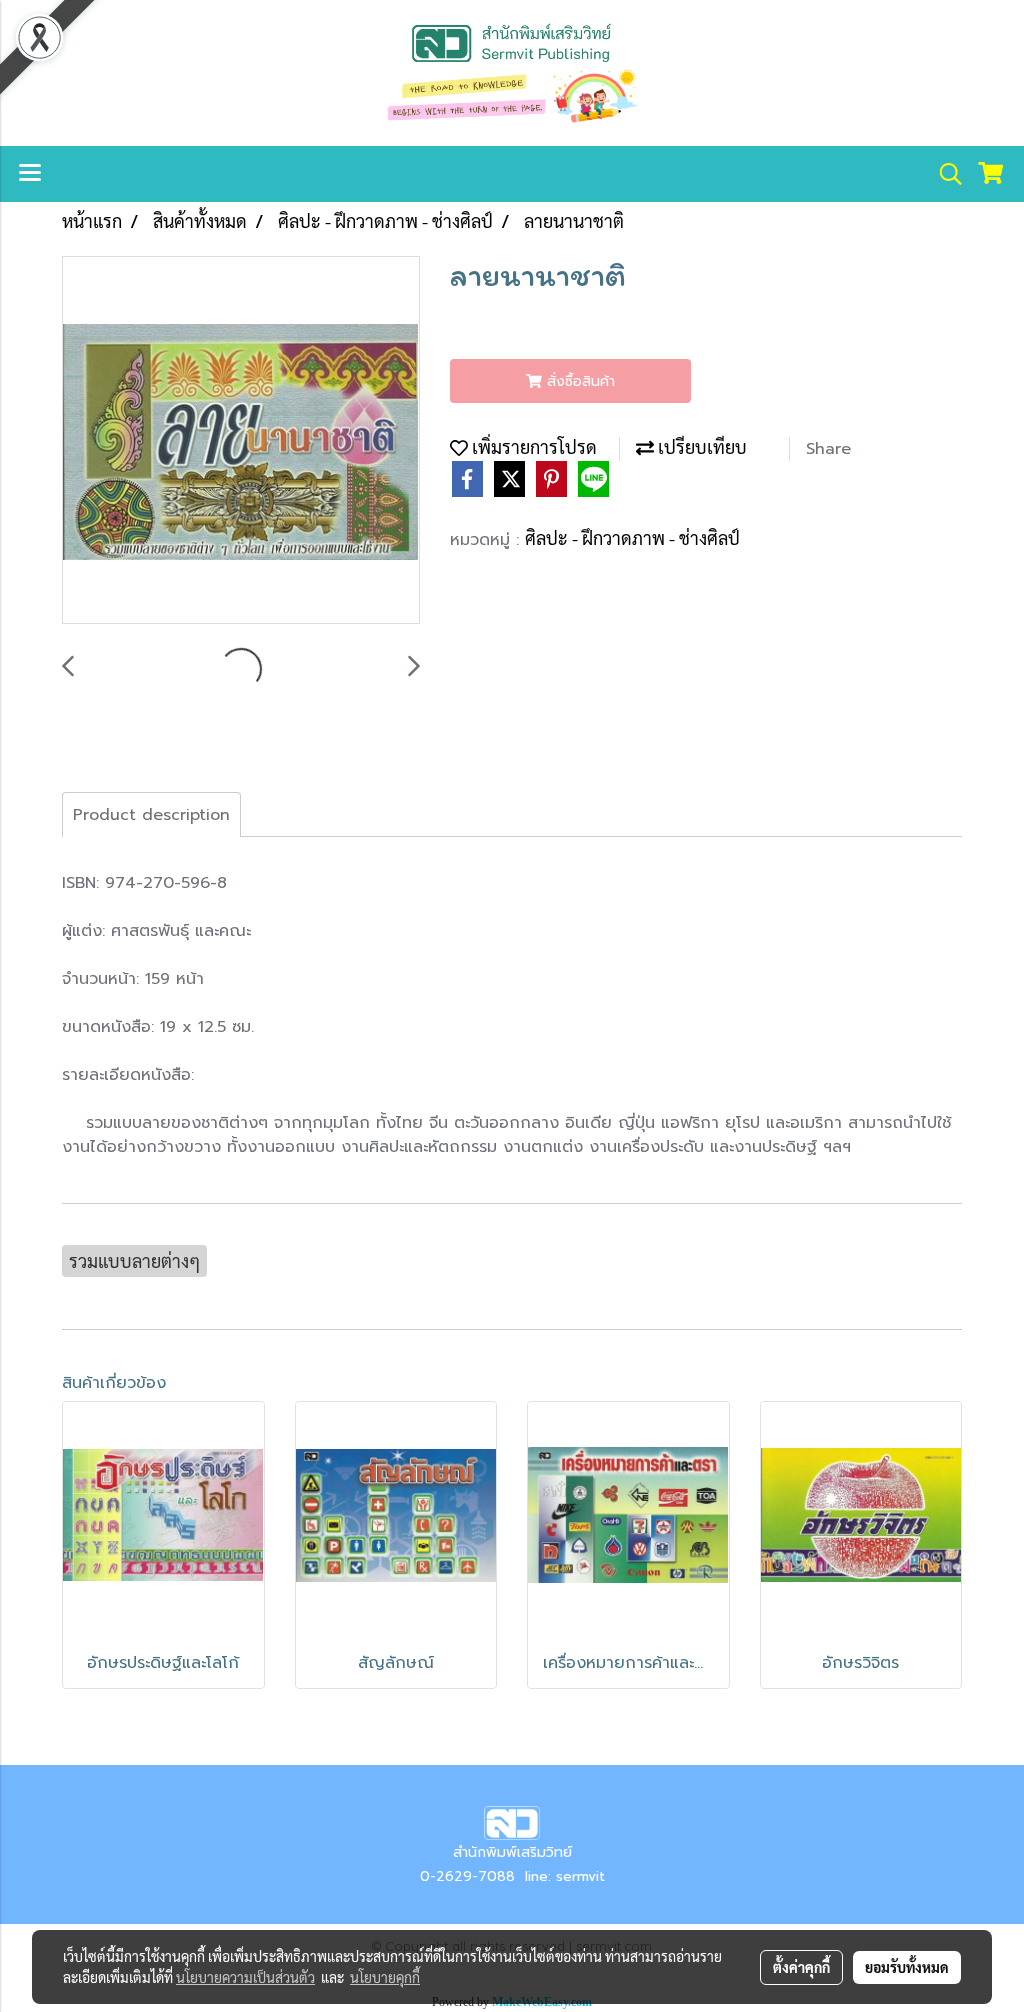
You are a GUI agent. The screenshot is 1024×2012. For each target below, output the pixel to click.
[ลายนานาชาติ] (241, 441)
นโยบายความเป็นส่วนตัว (245, 1977)
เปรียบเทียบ (700, 446)
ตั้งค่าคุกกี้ (801, 1967)
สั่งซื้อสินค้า (578, 381)
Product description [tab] (151, 815)
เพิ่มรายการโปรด (532, 446)
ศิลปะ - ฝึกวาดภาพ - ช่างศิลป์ (632, 537)
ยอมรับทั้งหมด (907, 1967)
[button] (944, 174)
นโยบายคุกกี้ (385, 1977)
